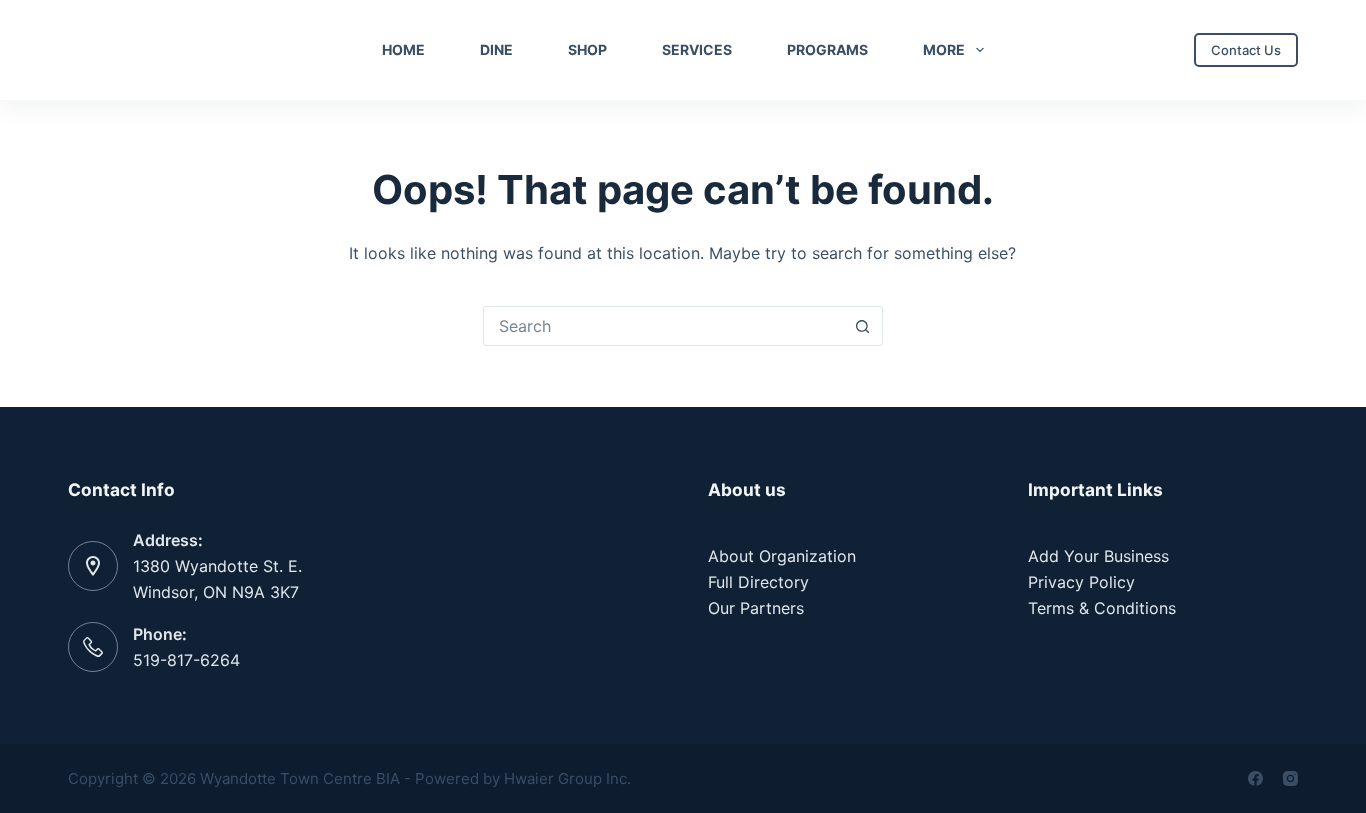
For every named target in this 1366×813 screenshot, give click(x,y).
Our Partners (756, 608)
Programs (827, 49)
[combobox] (664, 326)
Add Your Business (1098, 556)
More (944, 49)
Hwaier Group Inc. (567, 778)
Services (697, 49)
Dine (496, 49)
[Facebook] (1255, 778)
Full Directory (758, 582)
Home (403, 49)
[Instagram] (1290, 778)
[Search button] (863, 326)
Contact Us (1246, 50)
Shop (587, 49)
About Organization (782, 556)
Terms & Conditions (1102, 608)
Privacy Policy (1081, 582)
